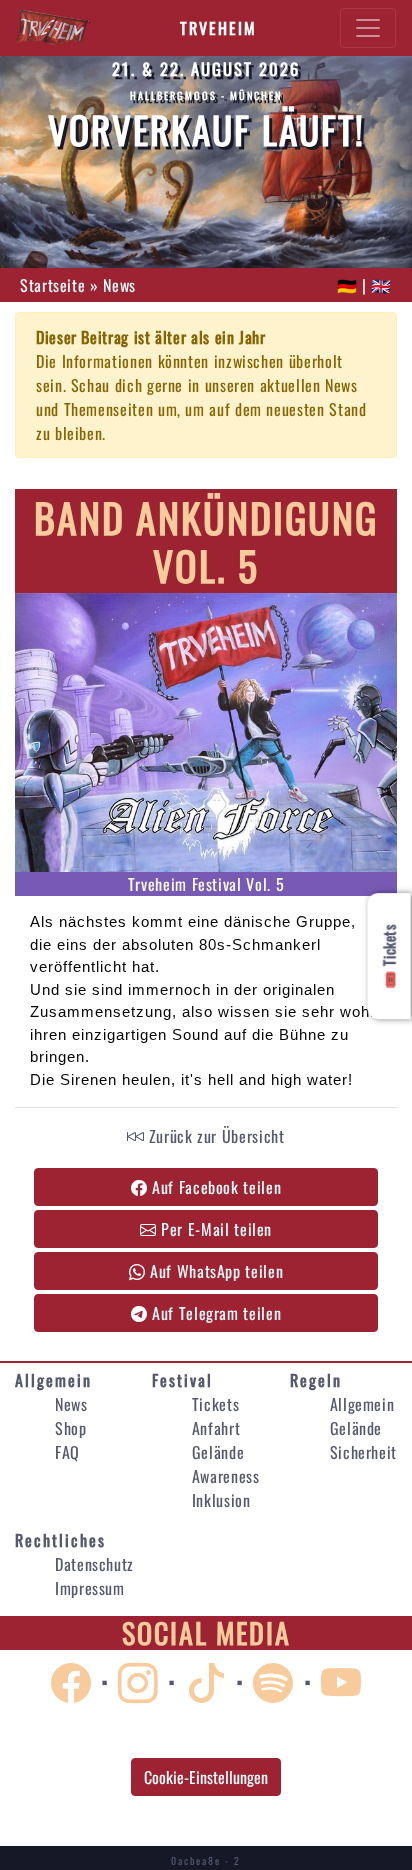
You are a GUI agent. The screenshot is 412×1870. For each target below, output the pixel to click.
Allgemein (53, 1380)
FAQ (67, 1452)
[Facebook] (76, 1680)
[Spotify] (278, 1680)
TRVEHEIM (218, 28)
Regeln (316, 1380)
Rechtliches (60, 1540)
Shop (71, 1428)
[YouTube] (341, 1680)
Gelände (218, 1452)
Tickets (215, 1404)
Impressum (90, 1588)
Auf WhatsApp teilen (214, 1271)
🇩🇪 (347, 285)
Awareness (226, 1476)
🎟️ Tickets (389, 956)
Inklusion (221, 1500)
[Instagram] (143, 1680)
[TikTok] (211, 1680)
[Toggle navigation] (368, 28)
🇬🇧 (381, 285)
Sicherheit (363, 1452)
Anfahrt (216, 1428)
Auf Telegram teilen (214, 1313)
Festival (182, 1380)
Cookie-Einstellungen (206, 1777)
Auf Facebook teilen (214, 1187)
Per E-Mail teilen (215, 1229)
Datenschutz (94, 1564)
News (71, 1404)
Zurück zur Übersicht (214, 1136)
